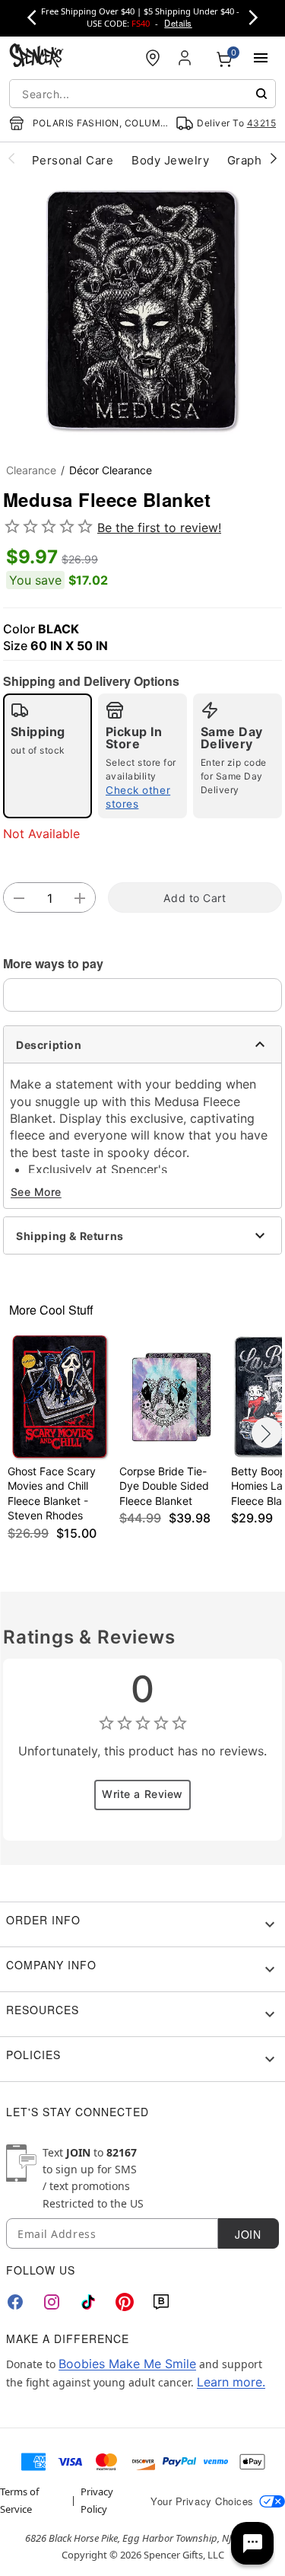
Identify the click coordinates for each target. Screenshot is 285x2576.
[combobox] (142, 94)
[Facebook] (15, 2302)
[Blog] (161, 2302)
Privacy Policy (97, 2500)
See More (36, 1192)
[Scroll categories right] (274, 158)
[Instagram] (52, 2302)
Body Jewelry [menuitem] (170, 160)
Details (178, 23)
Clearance (31, 470)
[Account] (186, 58)
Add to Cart (195, 898)
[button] (142, 309)
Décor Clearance (111, 470)
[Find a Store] (153, 58)
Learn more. (231, 2382)
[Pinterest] (125, 2302)
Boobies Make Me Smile (127, 2364)
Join (248, 2234)
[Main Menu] (261, 58)
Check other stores (138, 797)
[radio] (47, 756)
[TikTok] (88, 2302)
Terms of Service (19, 2500)
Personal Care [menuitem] (73, 160)
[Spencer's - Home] (36, 57)
